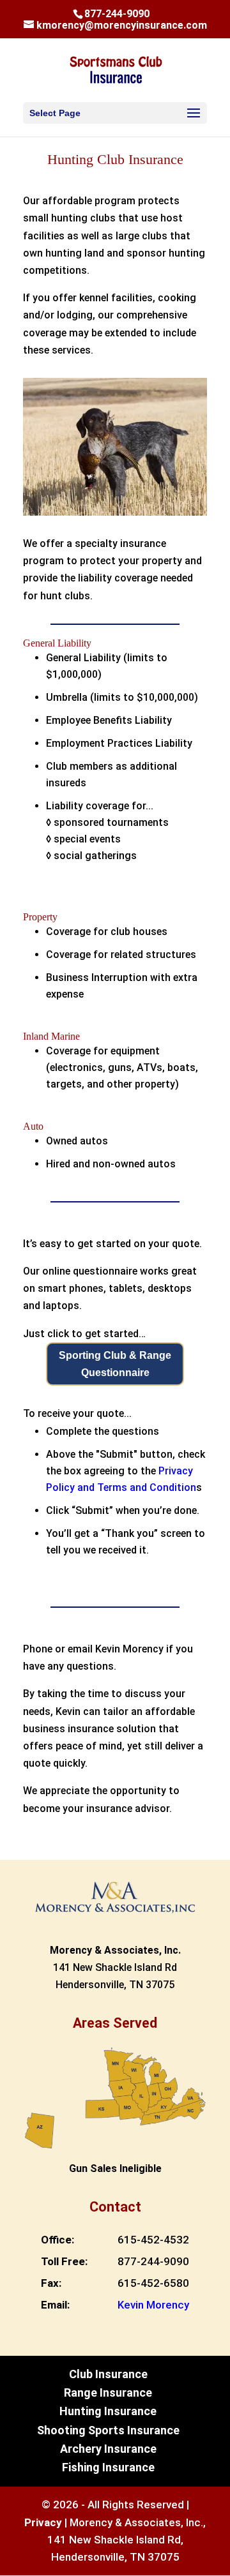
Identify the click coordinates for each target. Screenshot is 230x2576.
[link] (116, 69)
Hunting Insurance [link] (108, 2411)
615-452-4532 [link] (153, 2240)
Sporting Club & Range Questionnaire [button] (115, 1364)
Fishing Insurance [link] (108, 2467)
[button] (115, 113)
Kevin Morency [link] (153, 2305)
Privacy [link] (43, 2522)
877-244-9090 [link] (153, 2261)
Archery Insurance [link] (108, 2449)
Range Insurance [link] (108, 2393)
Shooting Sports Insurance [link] (108, 2430)
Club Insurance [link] (108, 2374)
